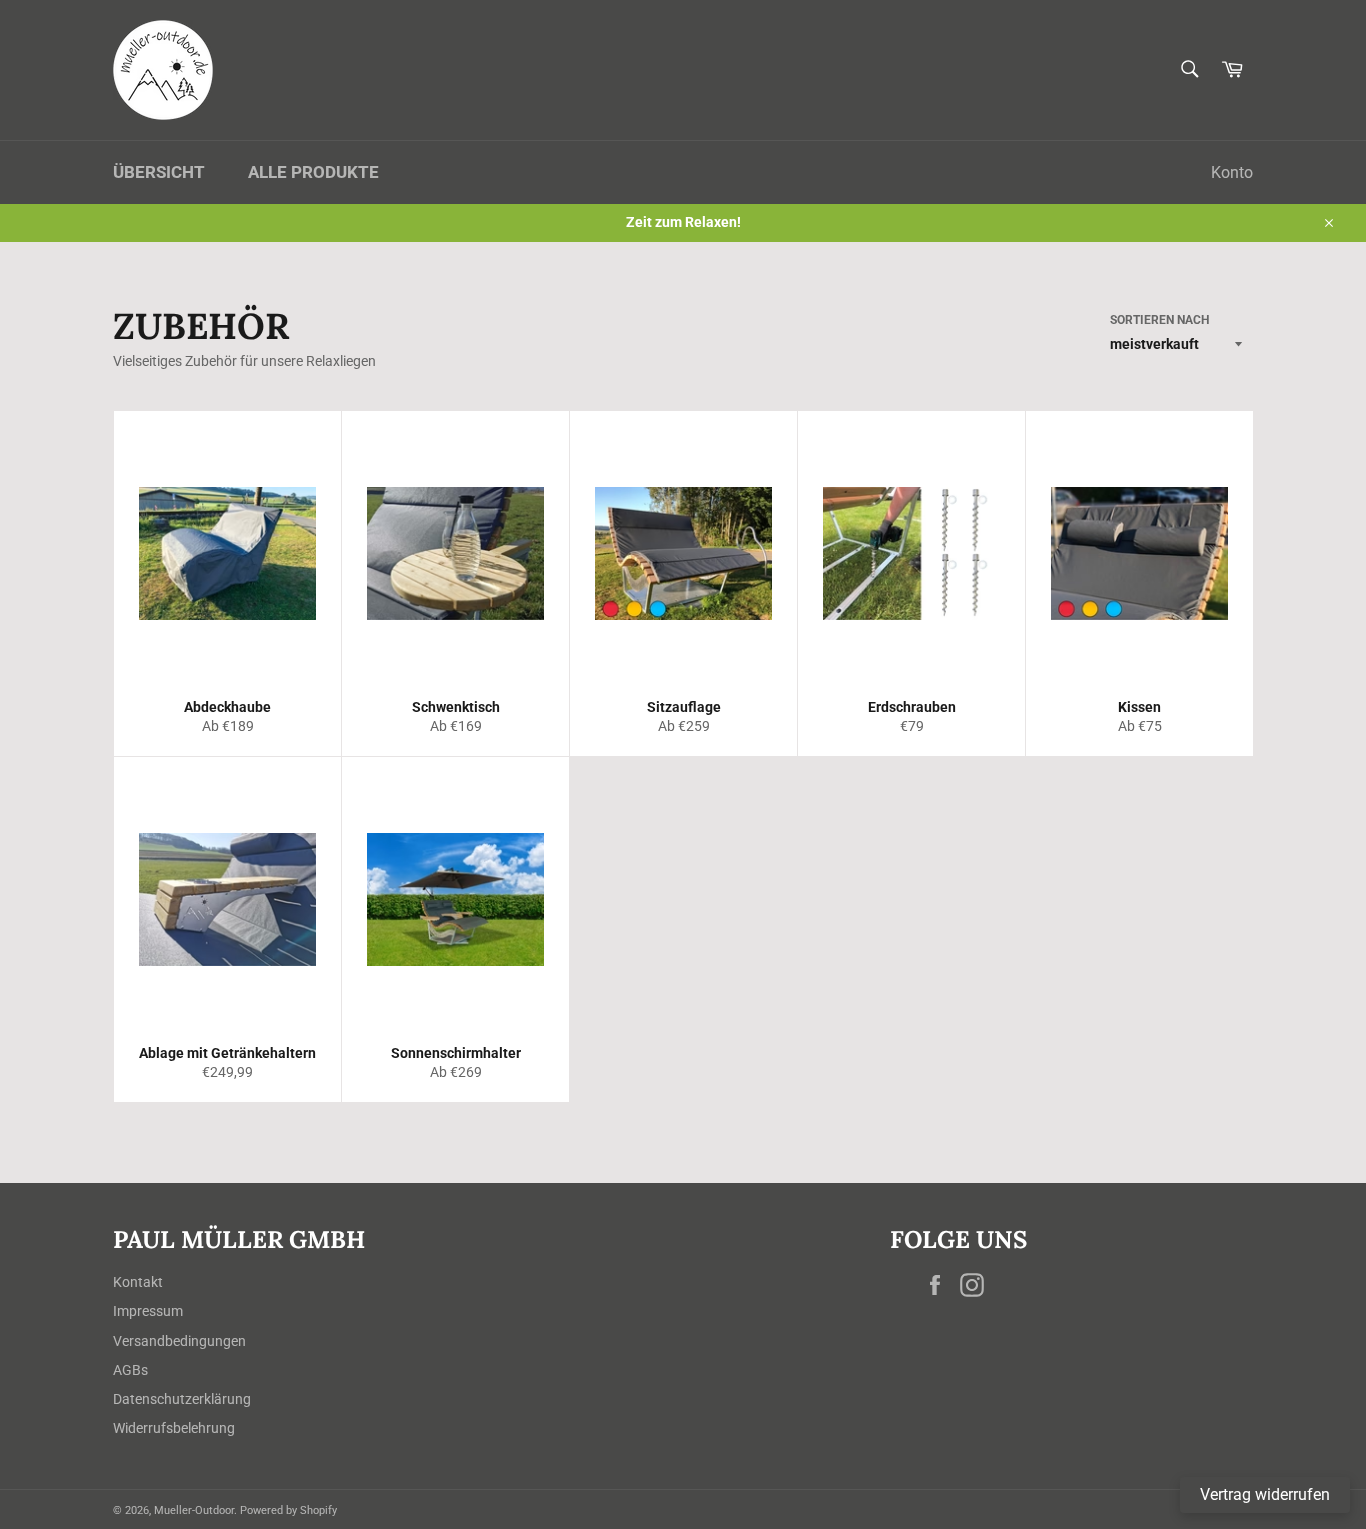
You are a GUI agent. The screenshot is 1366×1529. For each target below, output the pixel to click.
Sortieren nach (1159, 320)
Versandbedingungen (179, 1341)
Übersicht (159, 172)
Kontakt (138, 1282)
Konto (1232, 172)
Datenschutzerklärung (182, 1399)
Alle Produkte (313, 172)
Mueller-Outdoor (194, 1510)
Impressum (148, 1311)
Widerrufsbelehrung (174, 1428)
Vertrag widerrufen (1265, 1494)
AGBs (130, 1370)
